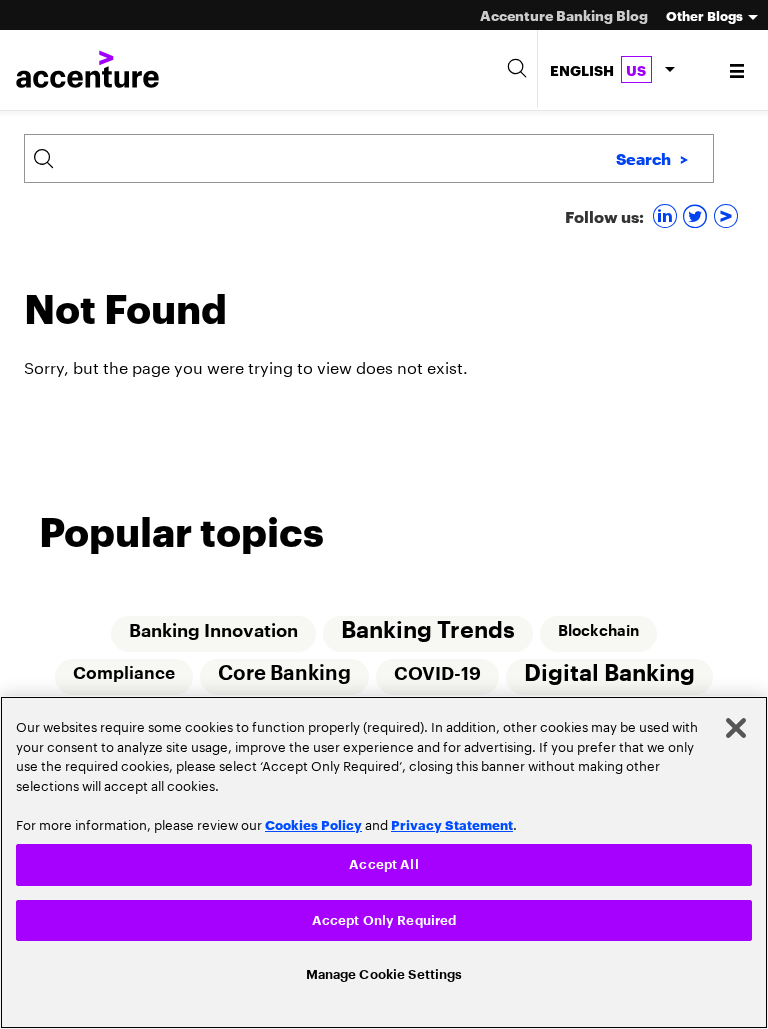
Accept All (383, 859)
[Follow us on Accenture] (728, 215)
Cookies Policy (313, 818)
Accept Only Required (384, 916)
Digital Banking (611, 674)
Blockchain (599, 631)
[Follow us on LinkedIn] (667, 215)
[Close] (736, 722)
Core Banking (284, 675)
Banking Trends (428, 630)
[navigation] (738, 70)
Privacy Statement (452, 818)
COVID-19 (438, 675)
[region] (384, 859)
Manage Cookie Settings (384, 973)
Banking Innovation (212, 631)
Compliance (123, 674)
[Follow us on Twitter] (697, 215)
